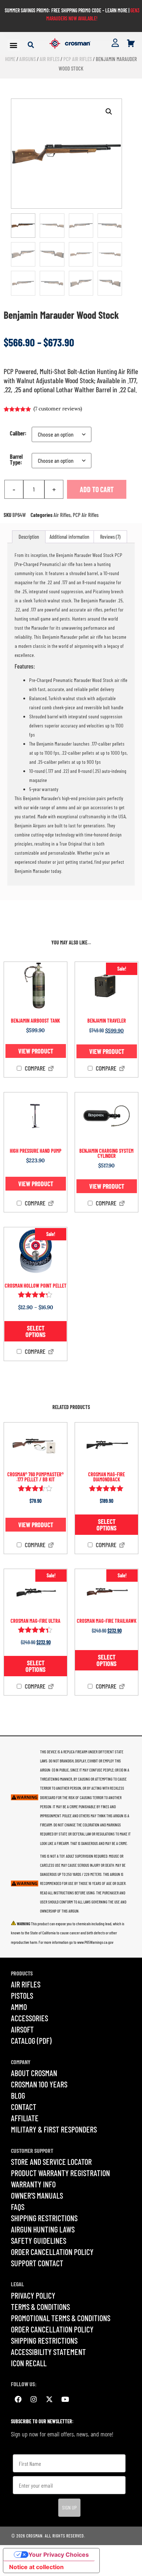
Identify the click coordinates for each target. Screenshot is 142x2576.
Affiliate (25, 2118)
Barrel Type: (16, 460)
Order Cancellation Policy (52, 2252)
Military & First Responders (54, 2129)
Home (10, 59)
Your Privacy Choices (59, 2555)
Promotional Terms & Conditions (61, 2318)
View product (36, 1051)
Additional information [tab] (69, 537)
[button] (14, 45)
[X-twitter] (49, 2399)
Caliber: (18, 433)
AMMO (19, 2007)
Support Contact (37, 2263)
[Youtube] (65, 2399)
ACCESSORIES (29, 2018)
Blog (18, 2095)
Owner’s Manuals (37, 2195)
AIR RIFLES (26, 1984)
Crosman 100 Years (39, 2084)
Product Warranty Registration (60, 2173)
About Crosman (34, 2073)
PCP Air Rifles (78, 59)
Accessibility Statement (48, 2352)
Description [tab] (29, 537)
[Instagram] (33, 2399)
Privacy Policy (33, 2295)
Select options (35, 1331)
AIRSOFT (22, 2029)
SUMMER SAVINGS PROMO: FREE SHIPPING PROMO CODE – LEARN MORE (66, 10)
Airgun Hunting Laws (43, 2229)
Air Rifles (50, 59)
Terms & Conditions (40, 2307)
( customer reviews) (58, 409)
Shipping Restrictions (44, 2218)
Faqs (18, 2207)
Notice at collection (36, 2567)
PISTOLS (22, 1995)
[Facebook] (18, 2399)
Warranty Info (33, 2184)
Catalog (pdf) (31, 2041)
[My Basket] (131, 43)
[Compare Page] (51, 1069)
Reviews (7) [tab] (110, 537)
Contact (24, 2107)
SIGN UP (69, 2507)
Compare (34, 1068)
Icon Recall (29, 2363)
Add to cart (97, 489)
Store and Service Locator (51, 2162)
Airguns (27, 59)
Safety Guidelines (39, 2240)
